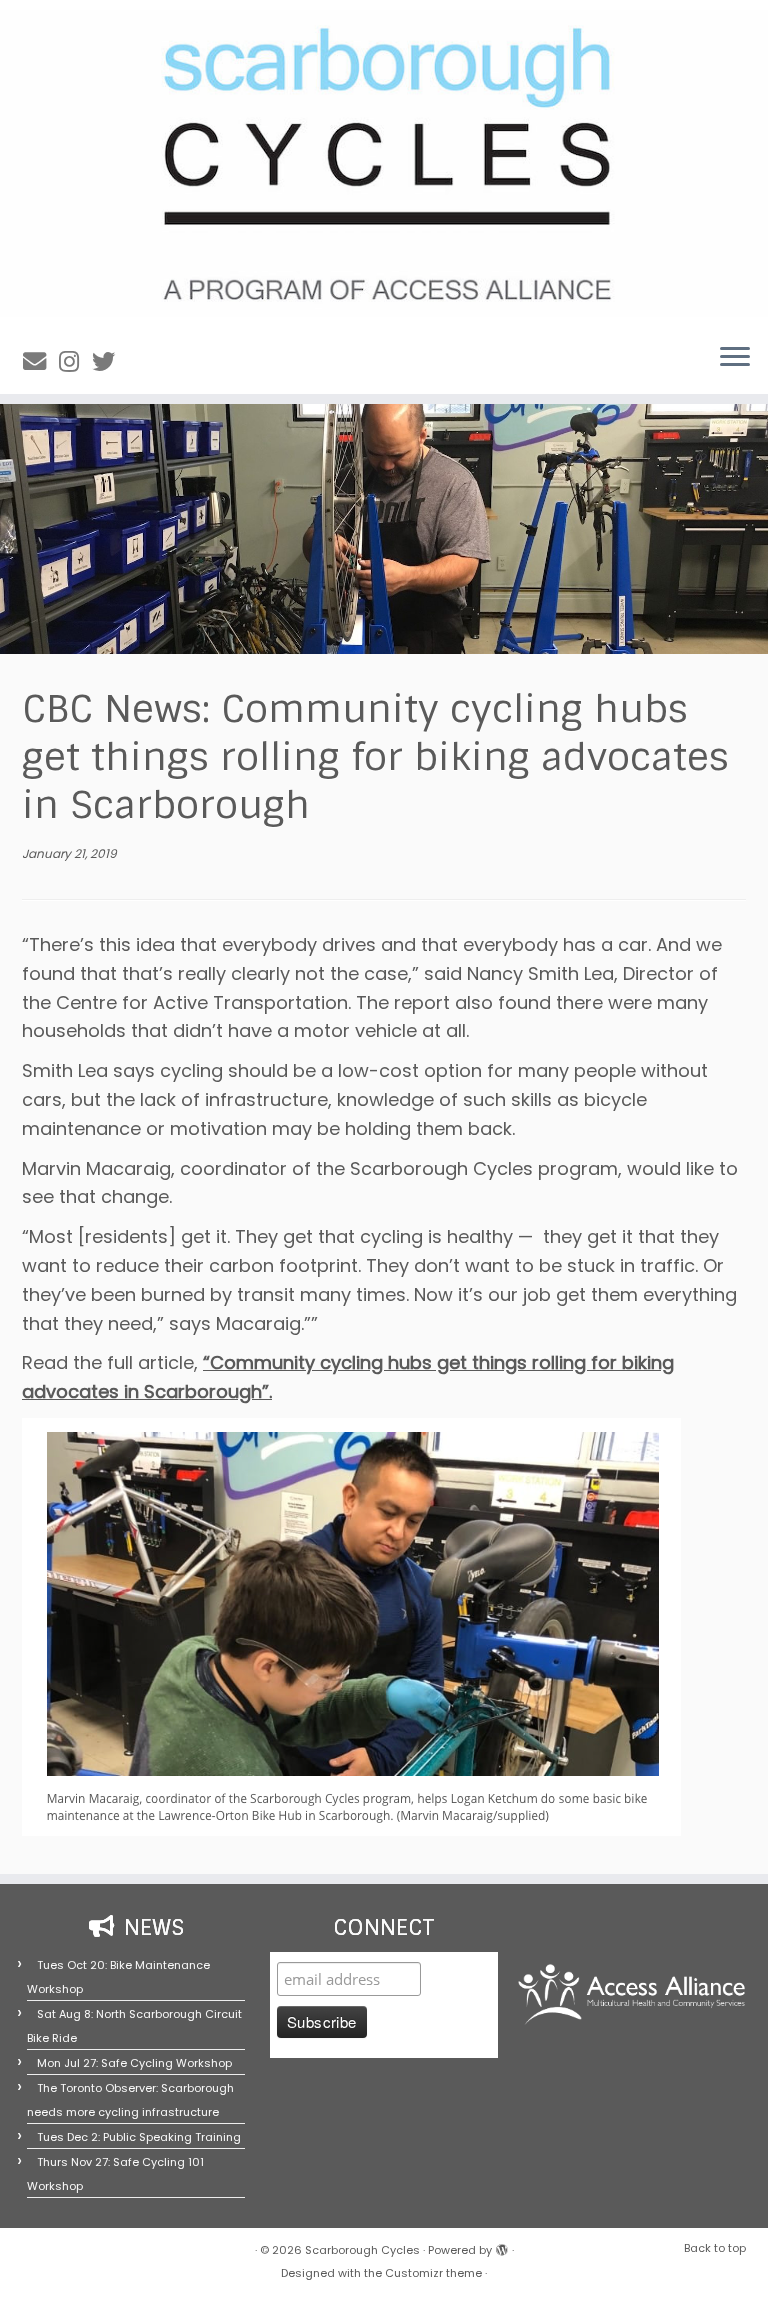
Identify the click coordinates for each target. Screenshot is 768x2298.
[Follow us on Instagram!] (75, 361)
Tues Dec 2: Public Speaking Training (139, 2137)
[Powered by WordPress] (502, 2246)
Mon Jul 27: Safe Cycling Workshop (134, 2063)
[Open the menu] (735, 358)
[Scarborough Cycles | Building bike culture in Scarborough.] (384, 163)
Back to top (715, 2248)
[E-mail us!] (41, 361)
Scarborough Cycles (362, 2250)
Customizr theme (433, 2273)
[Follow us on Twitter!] (110, 361)
